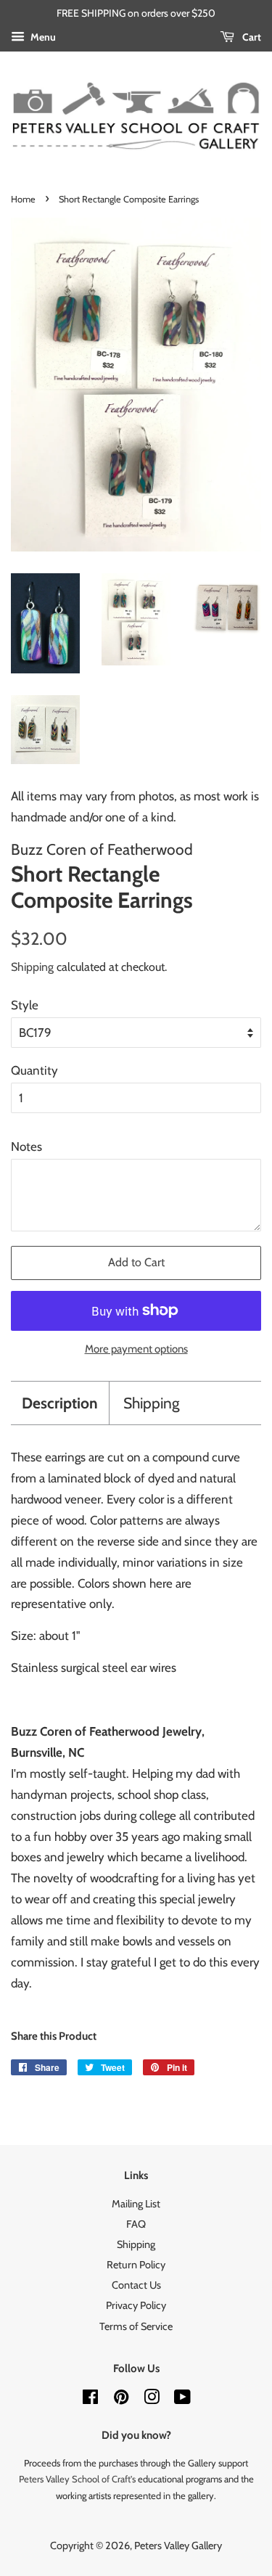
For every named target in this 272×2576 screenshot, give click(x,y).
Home (23, 199)
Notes (26, 1147)
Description (60, 1403)
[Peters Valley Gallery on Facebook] (90, 2400)
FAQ (136, 2224)
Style (25, 1005)
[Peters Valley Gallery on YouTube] (182, 2400)
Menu (42, 37)
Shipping (32, 967)
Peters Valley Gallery (178, 2546)
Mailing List (136, 2204)
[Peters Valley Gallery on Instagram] (152, 2400)
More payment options (136, 1349)
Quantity (34, 1070)
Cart (251, 37)
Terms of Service (136, 2326)
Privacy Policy (136, 2305)
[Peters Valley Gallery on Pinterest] (121, 2400)
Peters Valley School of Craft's (77, 2479)
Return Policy (136, 2265)
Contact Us (136, 2285)
